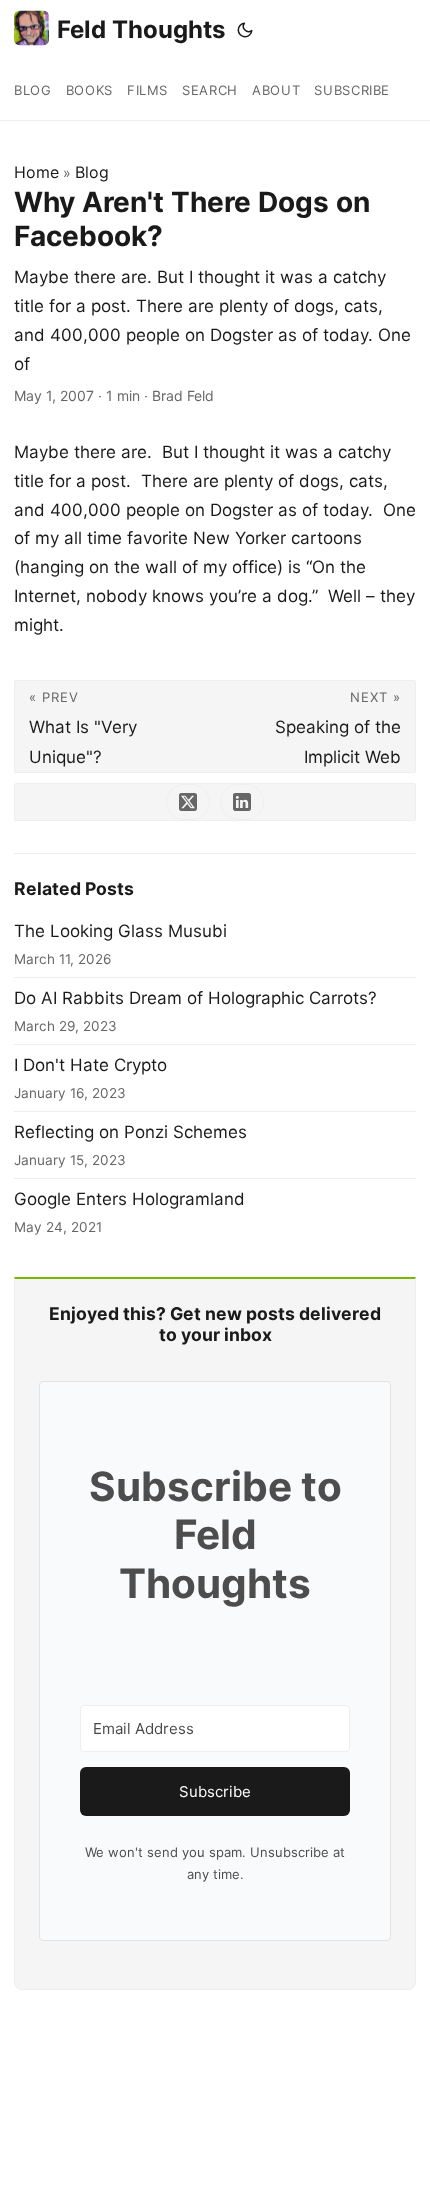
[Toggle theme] (245, 30)
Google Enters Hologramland (129, 1199)
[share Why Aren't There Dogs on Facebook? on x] (188, 802)
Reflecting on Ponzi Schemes (130, 1132)
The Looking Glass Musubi (120, 931)
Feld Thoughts (141, 29)
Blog (92, 172)
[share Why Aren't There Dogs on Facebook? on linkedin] (242, 802)
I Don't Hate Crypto (90, 1065)
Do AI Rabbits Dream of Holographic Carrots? (195, 998)
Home (36, 172)
